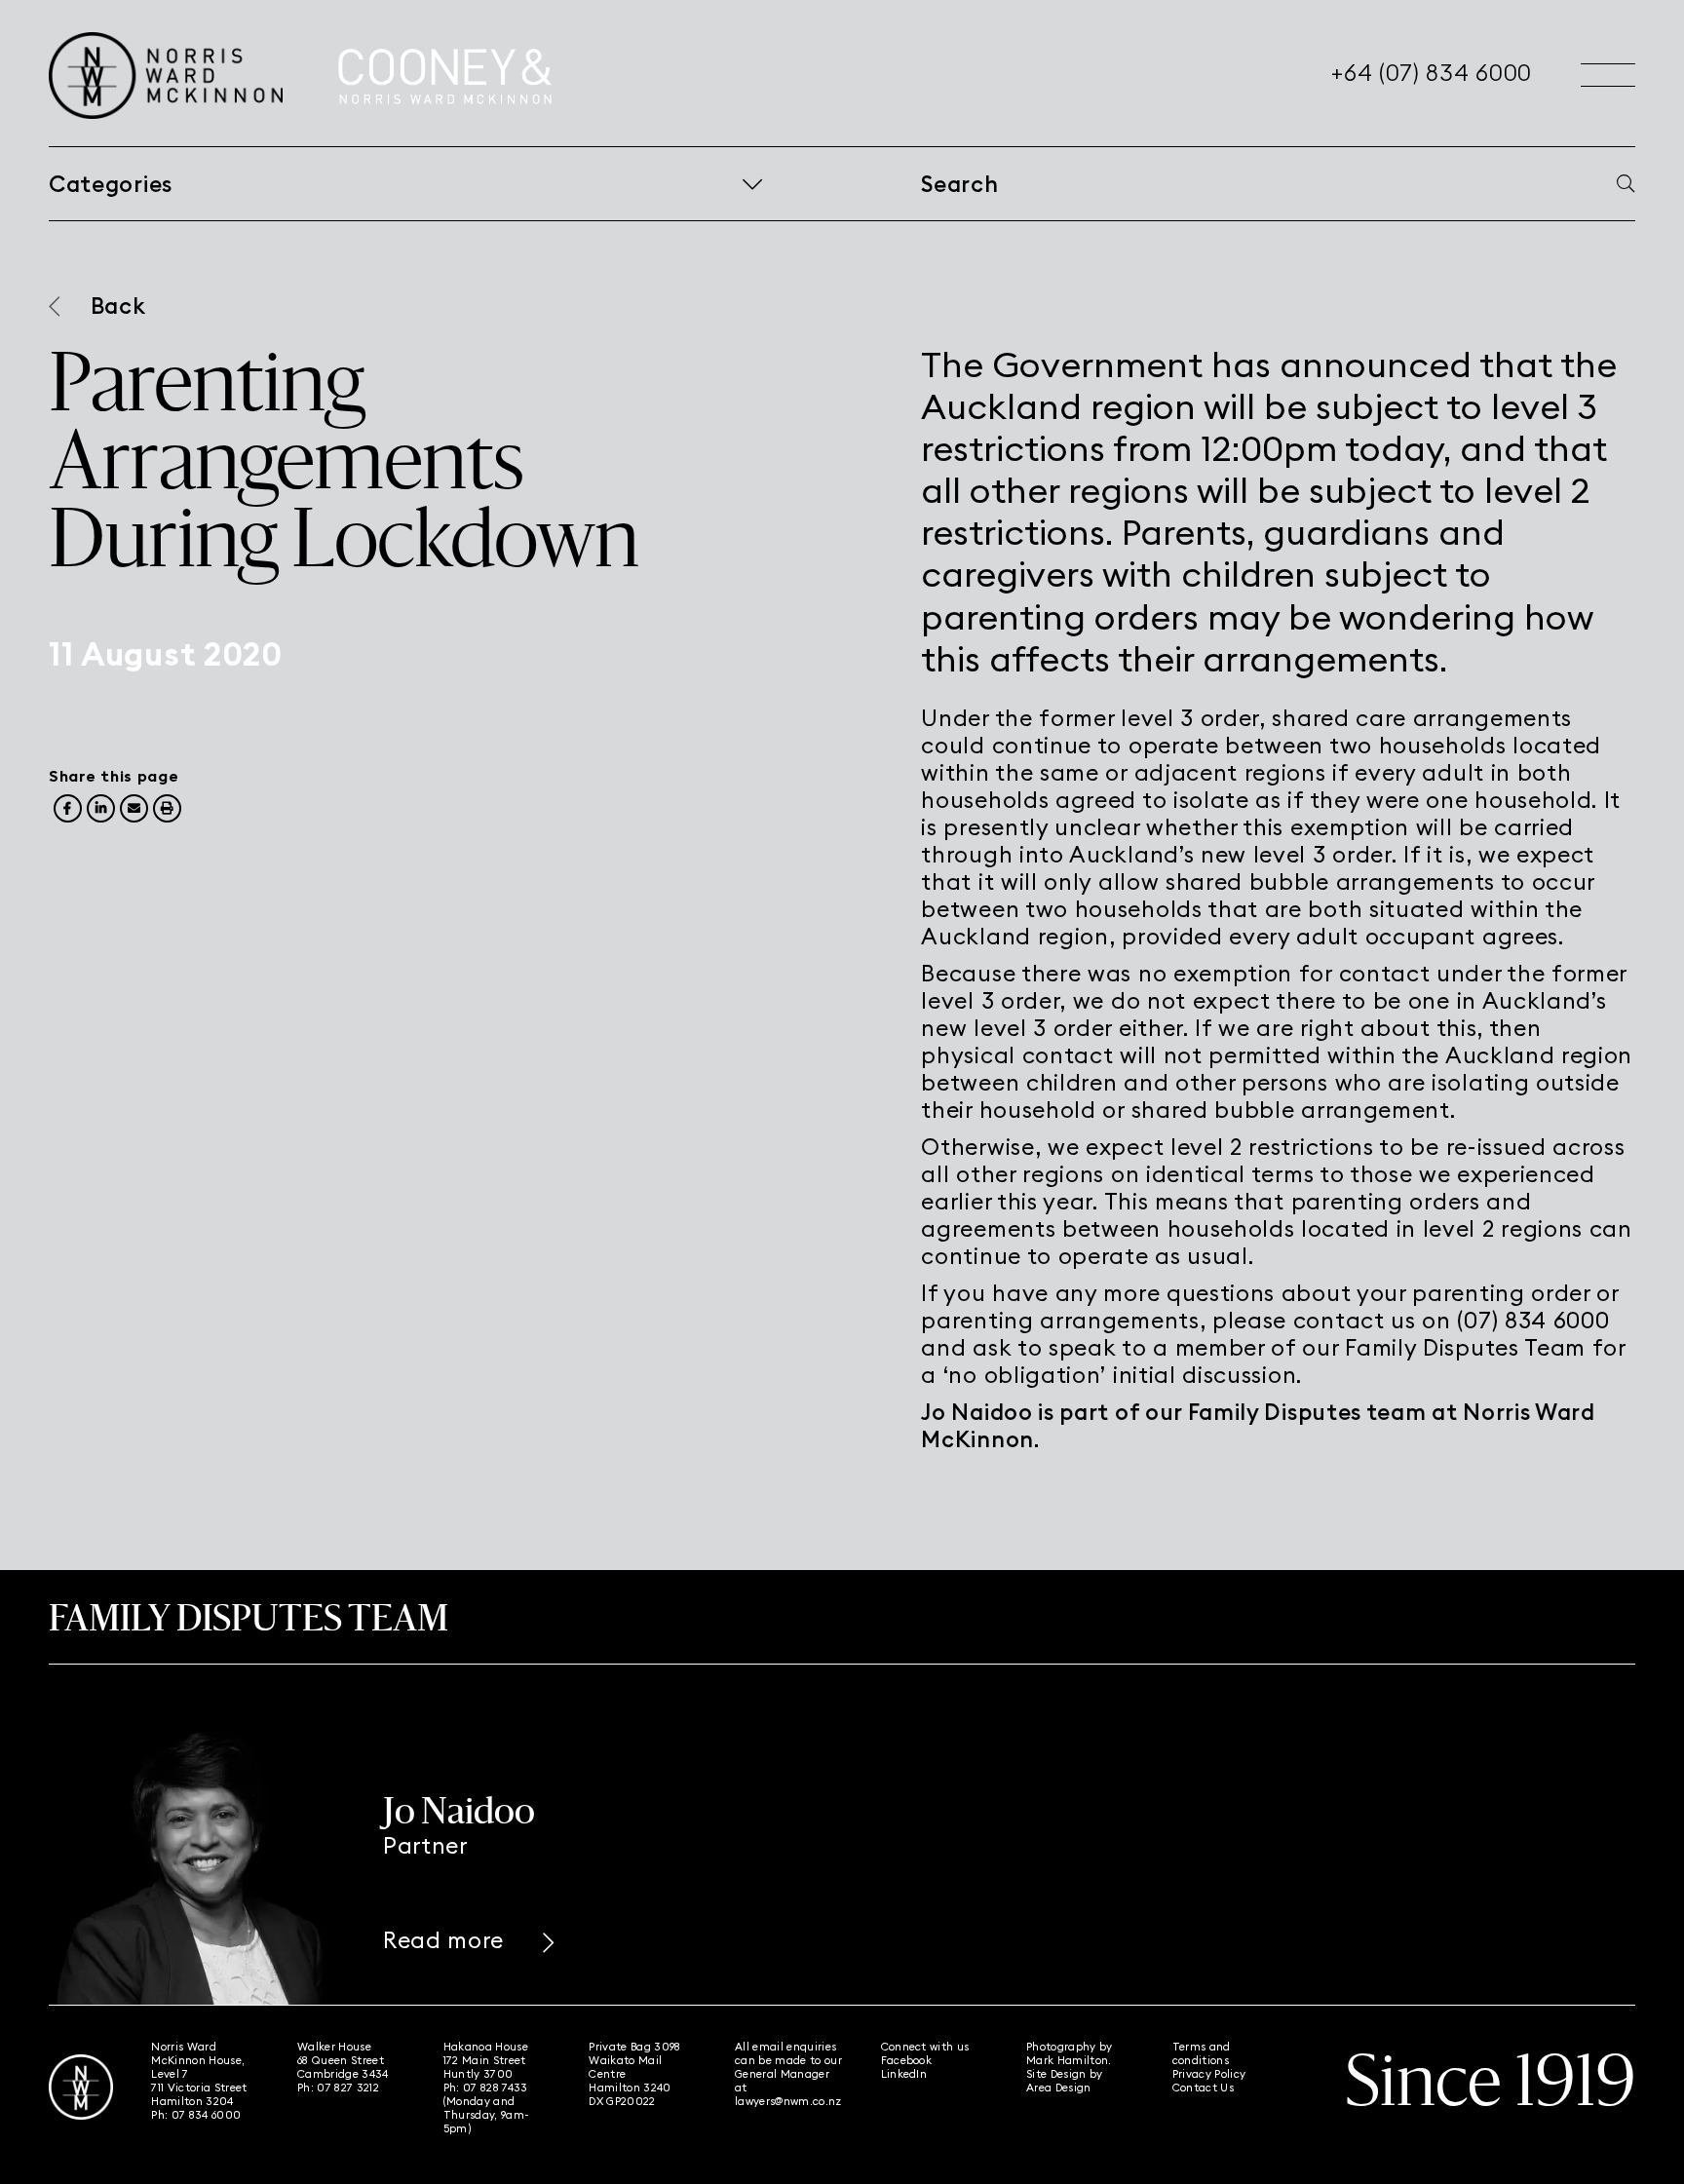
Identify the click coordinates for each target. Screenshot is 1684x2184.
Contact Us (1203, 2088)
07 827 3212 (348, 2088)
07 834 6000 (207, 2115)
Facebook (907, 2060)
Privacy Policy (1209, 2074)
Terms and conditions (1202, 2053)
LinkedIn (904, 2074)
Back (118, 306)
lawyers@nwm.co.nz (788, 2101)
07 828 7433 (496, 2088)
